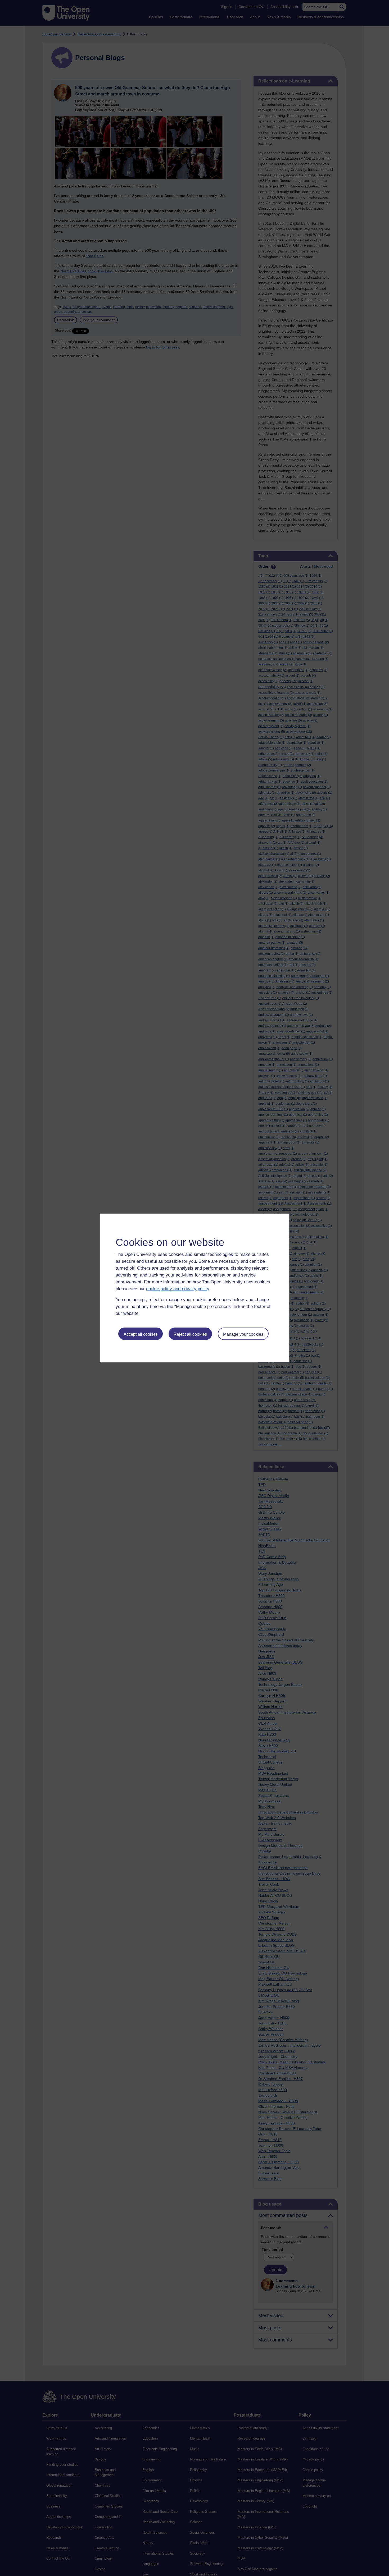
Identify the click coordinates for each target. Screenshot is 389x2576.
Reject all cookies (190, 1334)
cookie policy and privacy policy (178, 1289)
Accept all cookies (141, 1334)
